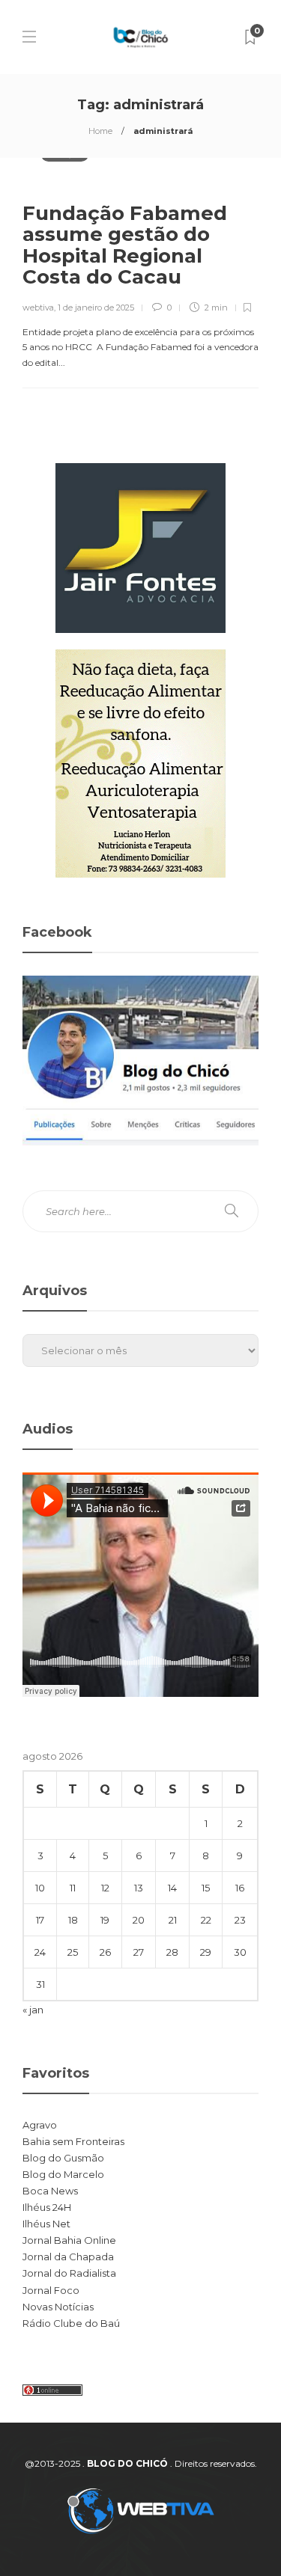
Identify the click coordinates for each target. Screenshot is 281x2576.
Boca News (50, 2191)
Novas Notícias (58, 2307)
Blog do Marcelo (63, 2174)
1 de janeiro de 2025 (96, 308)
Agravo (40, 2125)
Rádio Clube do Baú (71, 2323)
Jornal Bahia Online (69, 2240)
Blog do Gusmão (63, 2158)
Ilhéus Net (46, 2224)
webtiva (38, 308)
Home (100, 131)
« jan (33, 2010)
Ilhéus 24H (47, 2207)
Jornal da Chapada (68, 2257)
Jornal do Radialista (69, 2273)
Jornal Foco (51, 2290)
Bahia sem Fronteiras (73, 2141)
